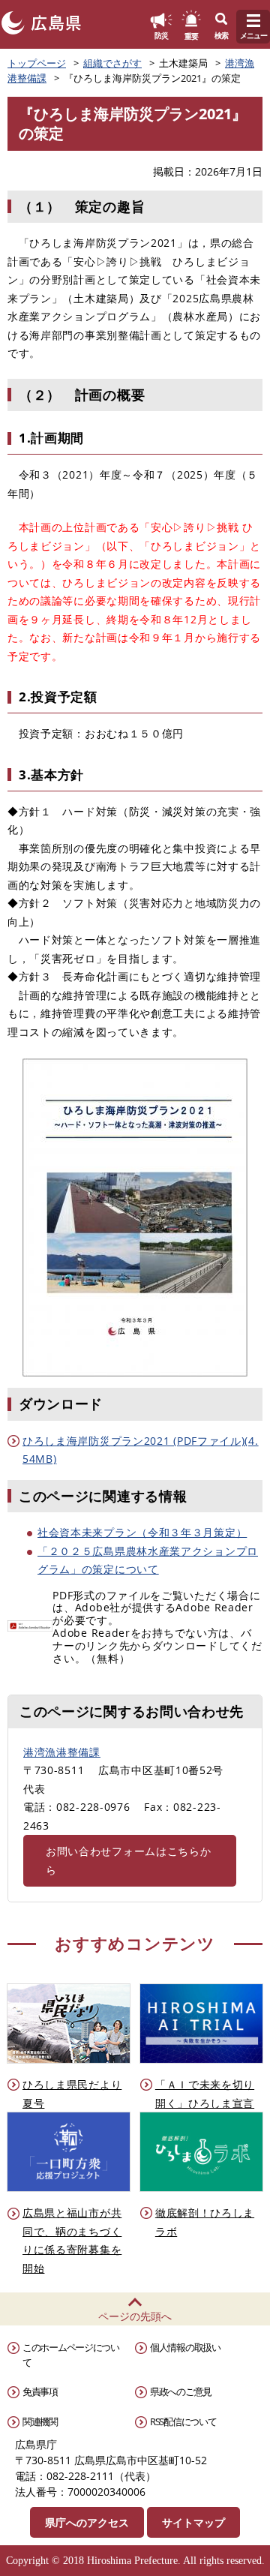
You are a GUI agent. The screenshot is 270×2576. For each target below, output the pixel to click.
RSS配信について (183, 2421)
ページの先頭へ (135, 2316)
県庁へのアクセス (87, 2522)
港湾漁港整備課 (62, 1752)
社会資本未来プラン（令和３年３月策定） (142, 1532)
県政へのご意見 (181, 2391)
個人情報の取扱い (185, 2347)
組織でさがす (112, 63)
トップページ (37, 63)
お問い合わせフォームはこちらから (129, 1860)
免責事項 (40, 2391)
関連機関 (40, 2421)
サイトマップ (193, 2522)
